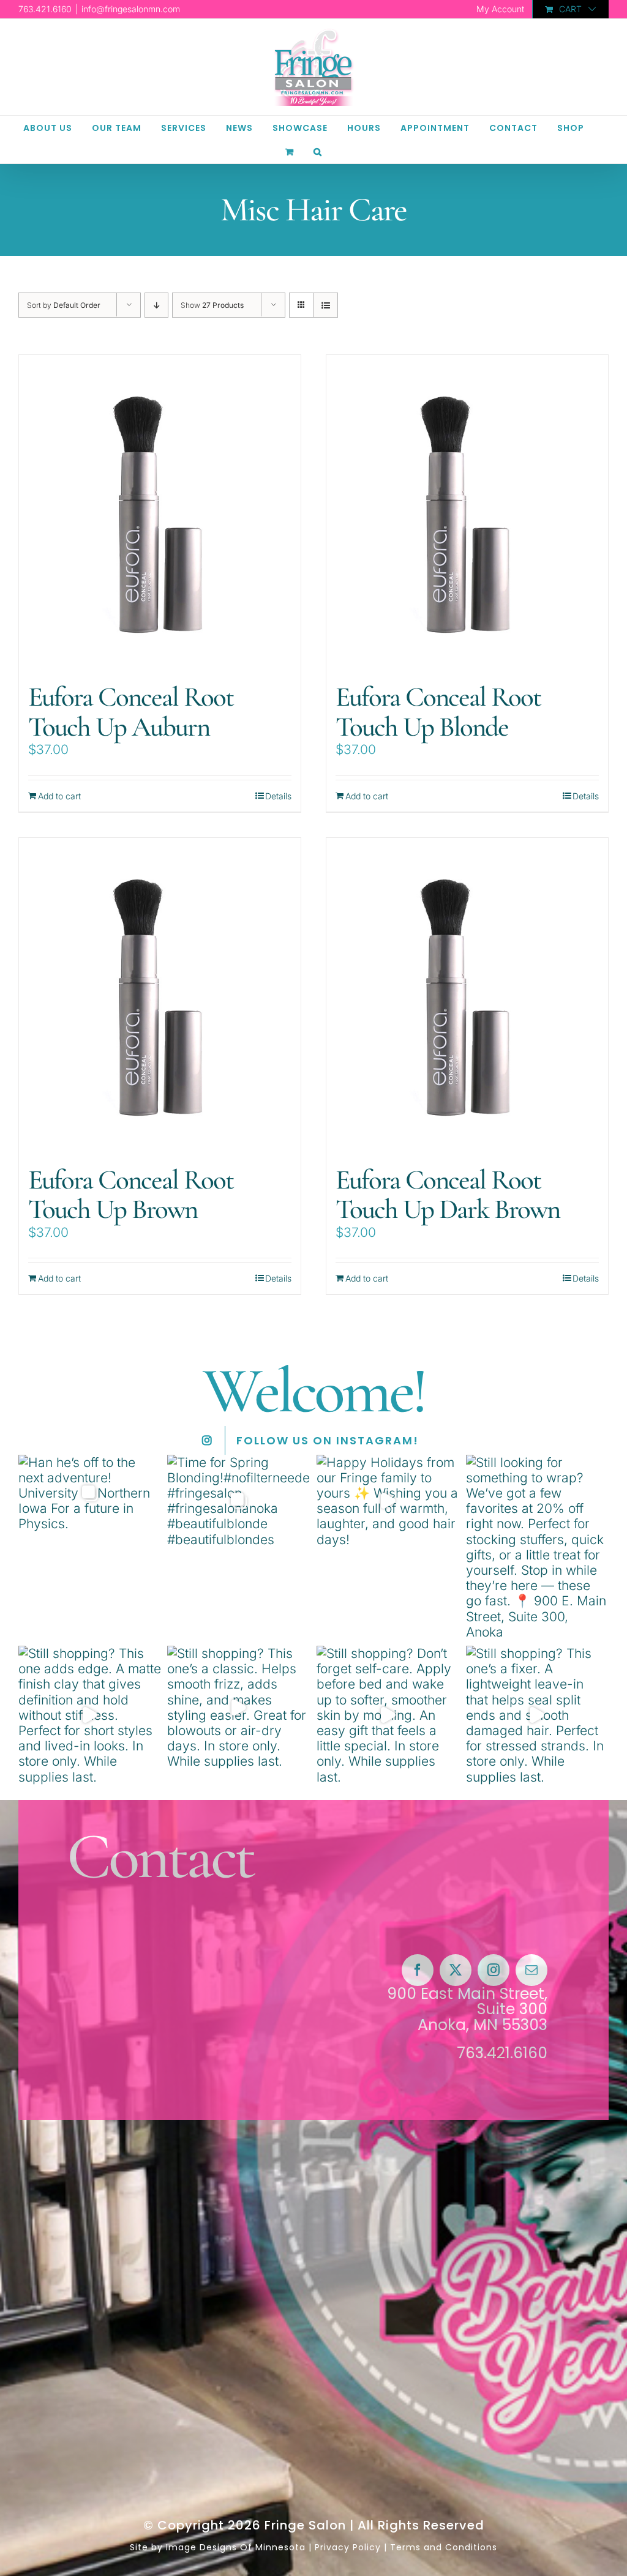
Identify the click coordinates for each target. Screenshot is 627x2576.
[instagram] (494, 1970)
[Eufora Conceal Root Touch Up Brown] (160, 995)
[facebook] (418, 1970)
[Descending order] (156, 305)
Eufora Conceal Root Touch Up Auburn (131, 712)
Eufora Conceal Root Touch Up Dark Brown (448, 1195)
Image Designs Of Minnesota (236, 2547)
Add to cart (59, 796)
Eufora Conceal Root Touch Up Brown (131, 1195)
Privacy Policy (348, 2547)
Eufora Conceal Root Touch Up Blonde (438, 712)
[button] (318, 151)
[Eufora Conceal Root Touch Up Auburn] (160, 513)
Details (278, 796)
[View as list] (325, 305)
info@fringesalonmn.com (131, 9)
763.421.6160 (502, 2053)
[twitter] (456, 1970)
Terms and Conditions (444, 2547)
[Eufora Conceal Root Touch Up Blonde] (467, 513)
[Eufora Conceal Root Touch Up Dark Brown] (467, 995)
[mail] (531, 1970)
